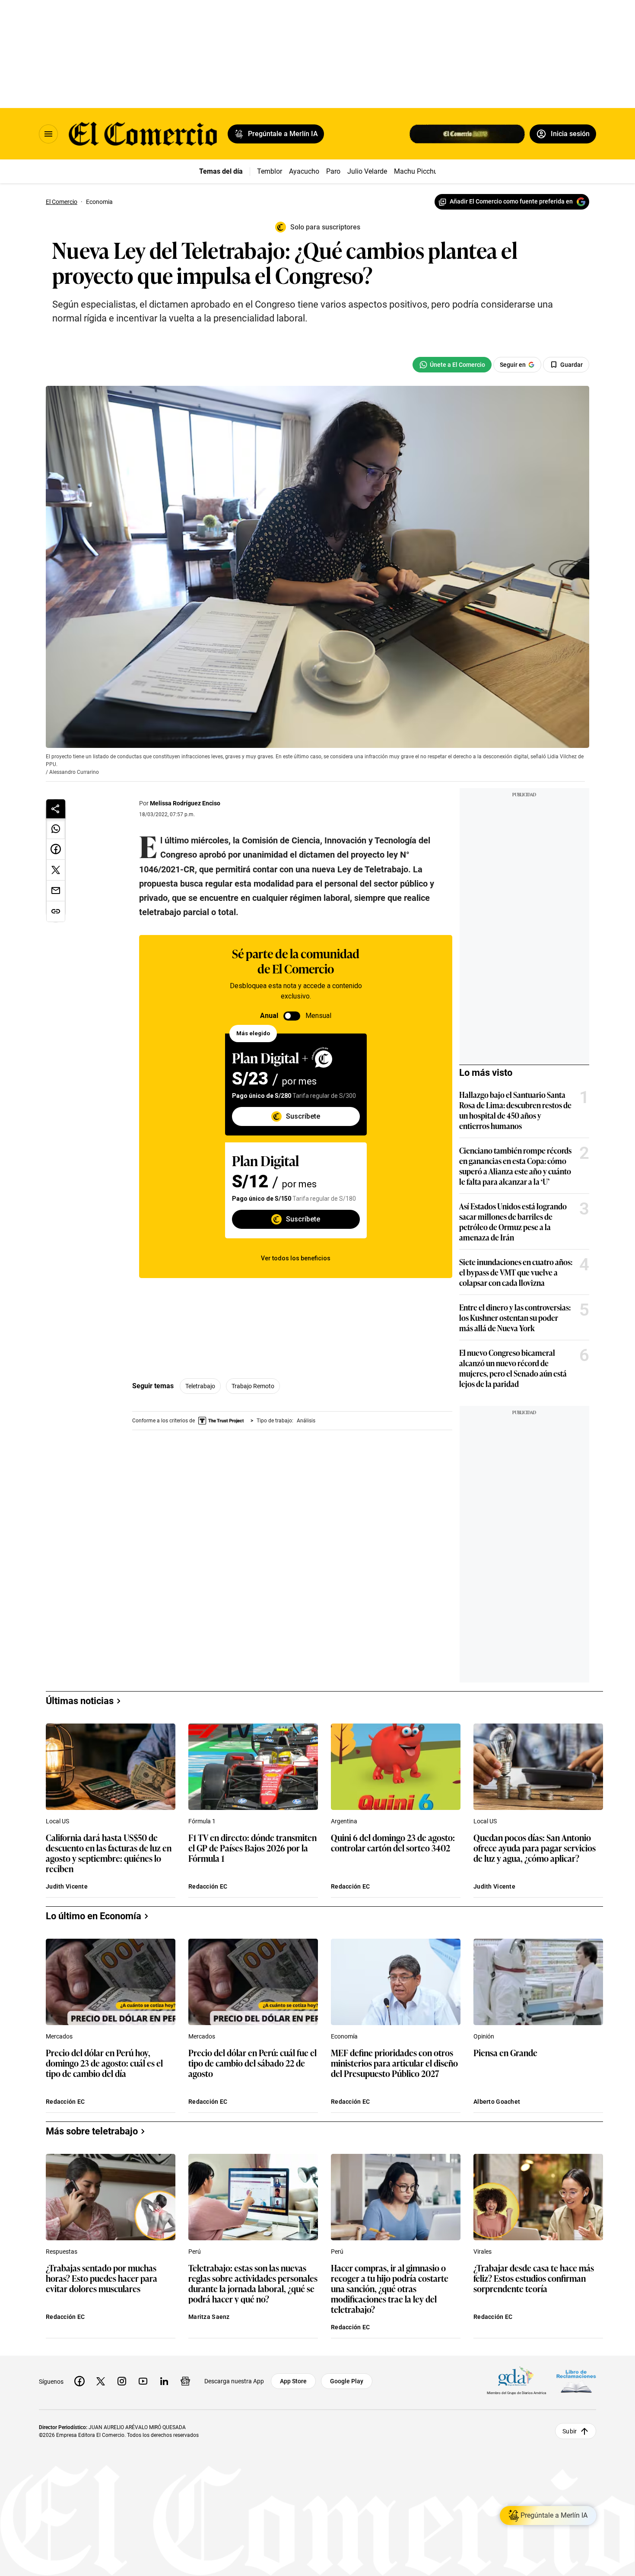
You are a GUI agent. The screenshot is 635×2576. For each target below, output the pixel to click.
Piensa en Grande (505, 2053)
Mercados (59, 2036)
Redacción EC (208, 1886)
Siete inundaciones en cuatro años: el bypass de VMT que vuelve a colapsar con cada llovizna (516, 1272)
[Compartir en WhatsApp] (56, 829)
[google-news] (185, 2381)
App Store (293, 2381)
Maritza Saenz (209, 2317)
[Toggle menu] (48, 134)
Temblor (270, 171)
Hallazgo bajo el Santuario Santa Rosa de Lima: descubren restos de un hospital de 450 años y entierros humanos (515, 1110)
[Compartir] (56, 809)
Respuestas (62, 2252)
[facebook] (79, 2381)
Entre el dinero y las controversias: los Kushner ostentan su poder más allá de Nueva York (515, 1317)
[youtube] (143, 2381)
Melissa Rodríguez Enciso (185, 803)
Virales (483, 2252)
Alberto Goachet (497, 2102)
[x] (101, 2381)
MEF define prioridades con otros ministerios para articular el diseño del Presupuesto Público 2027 (394, 2063)
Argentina (344, 1821)
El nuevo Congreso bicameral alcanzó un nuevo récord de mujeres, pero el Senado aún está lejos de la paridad (513, 1368)
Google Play (347, 2381)
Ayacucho (304, 171)
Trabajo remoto (253, 1386)
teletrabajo (200, 1386)
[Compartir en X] (56, 870)
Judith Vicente (67, 1886)
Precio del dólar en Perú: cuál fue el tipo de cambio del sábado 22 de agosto (252, 2063)
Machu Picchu (416, 171)
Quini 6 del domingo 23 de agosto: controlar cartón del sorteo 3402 (393, 1843)
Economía (344, 2036)
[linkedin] (164, 2381)
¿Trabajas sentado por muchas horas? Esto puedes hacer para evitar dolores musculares (102, 2279)
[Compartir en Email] (56, 891)
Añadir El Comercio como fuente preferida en (511, 201)
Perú (195, 2252)
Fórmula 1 (202, 1821)
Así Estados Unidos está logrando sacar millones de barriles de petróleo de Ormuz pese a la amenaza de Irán (513, 1221)
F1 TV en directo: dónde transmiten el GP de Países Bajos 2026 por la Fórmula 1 (252, 1848)
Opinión (484, 2036)
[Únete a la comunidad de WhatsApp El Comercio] (452, 365)
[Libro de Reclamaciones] (576, 2381)
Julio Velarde (367, 171)
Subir (570, 2431)
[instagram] (122, 2381)
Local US (57, 1821)
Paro (333, 171)
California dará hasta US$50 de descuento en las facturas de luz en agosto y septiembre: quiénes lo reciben (109, 1853)
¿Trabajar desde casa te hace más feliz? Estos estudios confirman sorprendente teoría (534, 2279)
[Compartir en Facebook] (56, 849)
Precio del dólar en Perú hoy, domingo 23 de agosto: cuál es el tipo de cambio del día (104, 2063)
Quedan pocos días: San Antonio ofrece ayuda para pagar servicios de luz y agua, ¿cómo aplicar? (535, 1848)
